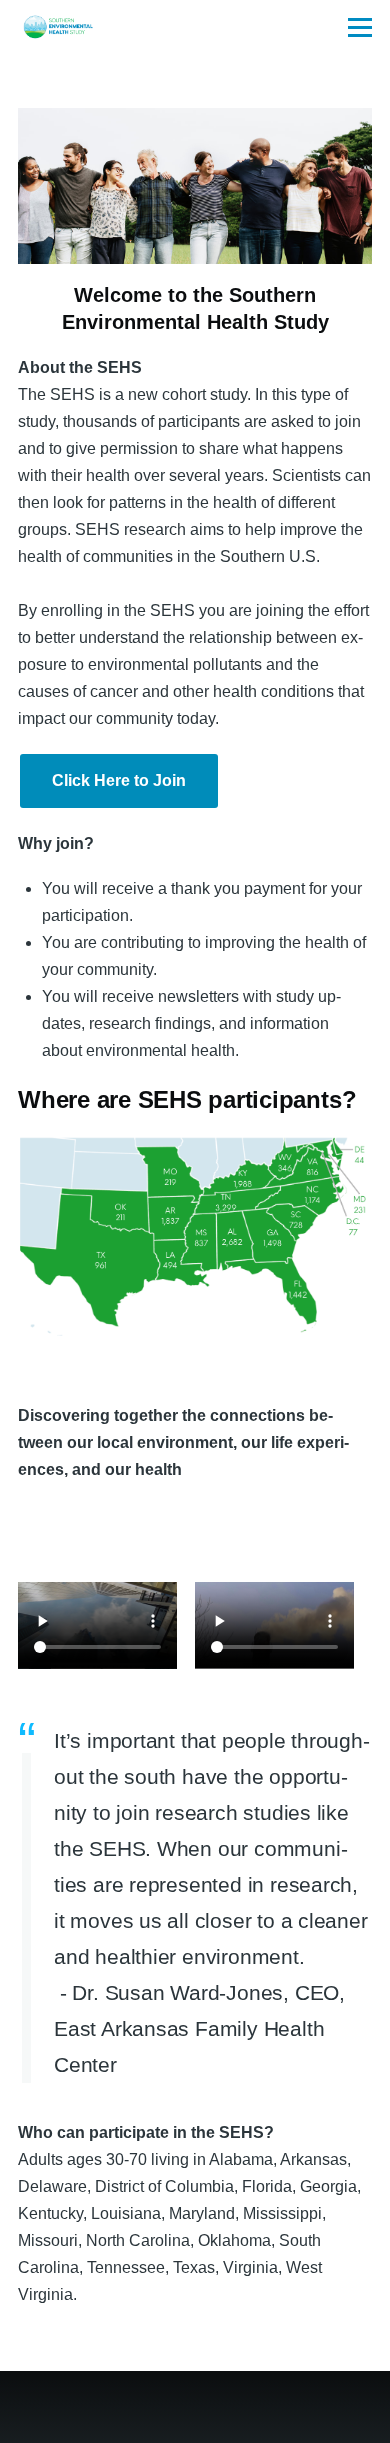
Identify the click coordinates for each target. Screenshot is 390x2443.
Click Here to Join (119, 780)
